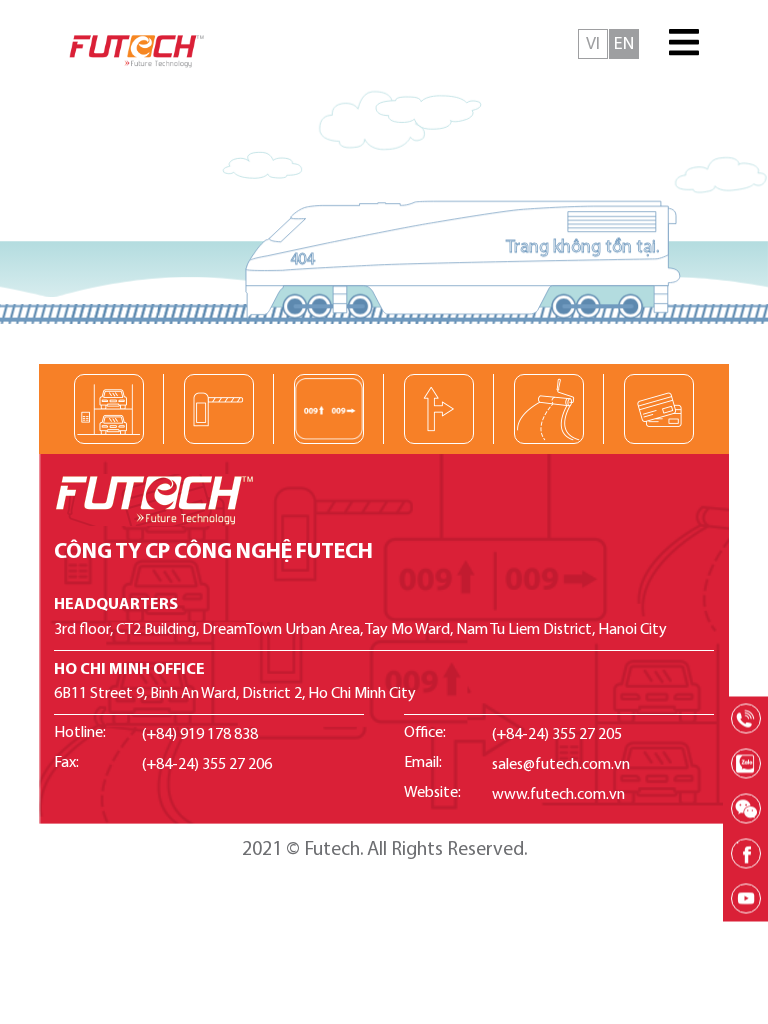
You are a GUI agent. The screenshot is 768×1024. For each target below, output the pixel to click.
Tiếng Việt (593, 44)
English (624, 44)
